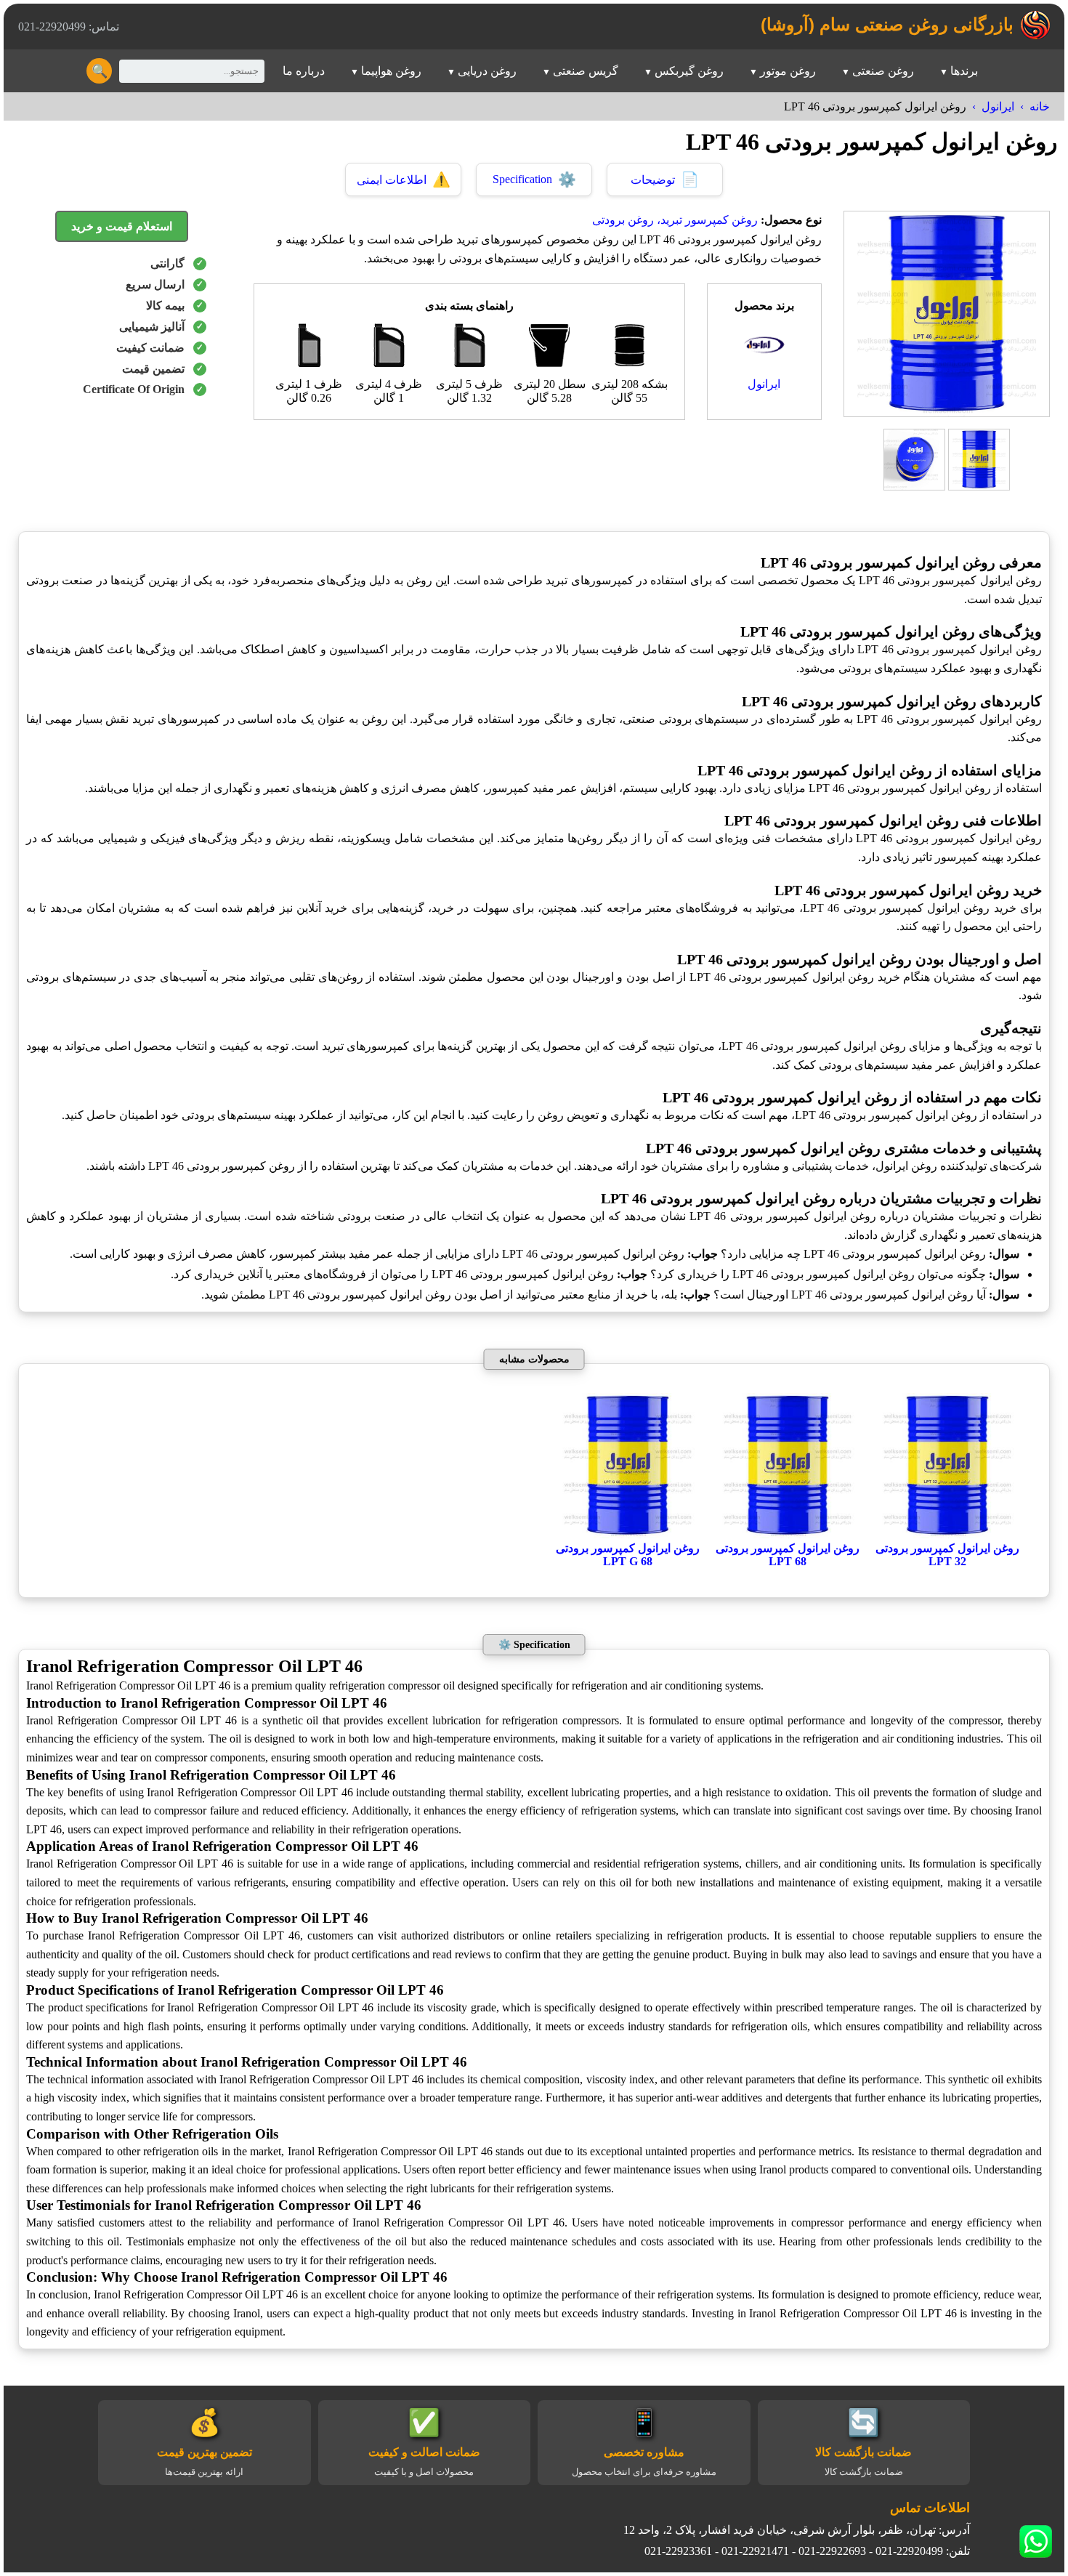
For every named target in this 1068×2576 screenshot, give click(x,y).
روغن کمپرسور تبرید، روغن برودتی (675, 220)
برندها (964, 71)
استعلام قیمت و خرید (122, 226)
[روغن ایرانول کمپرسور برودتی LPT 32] (947, 1534)
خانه (1040, 106)
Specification (534, 179)
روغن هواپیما (391, 71)
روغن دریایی (487, 71)
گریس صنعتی (586, 71)
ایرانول (998, 106)
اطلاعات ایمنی (404, 179)
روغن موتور (788, 71)
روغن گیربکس (689, 71)
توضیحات (665, 179)
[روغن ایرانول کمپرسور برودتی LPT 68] (788, 1534)
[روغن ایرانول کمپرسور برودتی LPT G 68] (628, 1534)
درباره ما (304, 71)
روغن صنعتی (883, 71)
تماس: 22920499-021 (69, 27)
